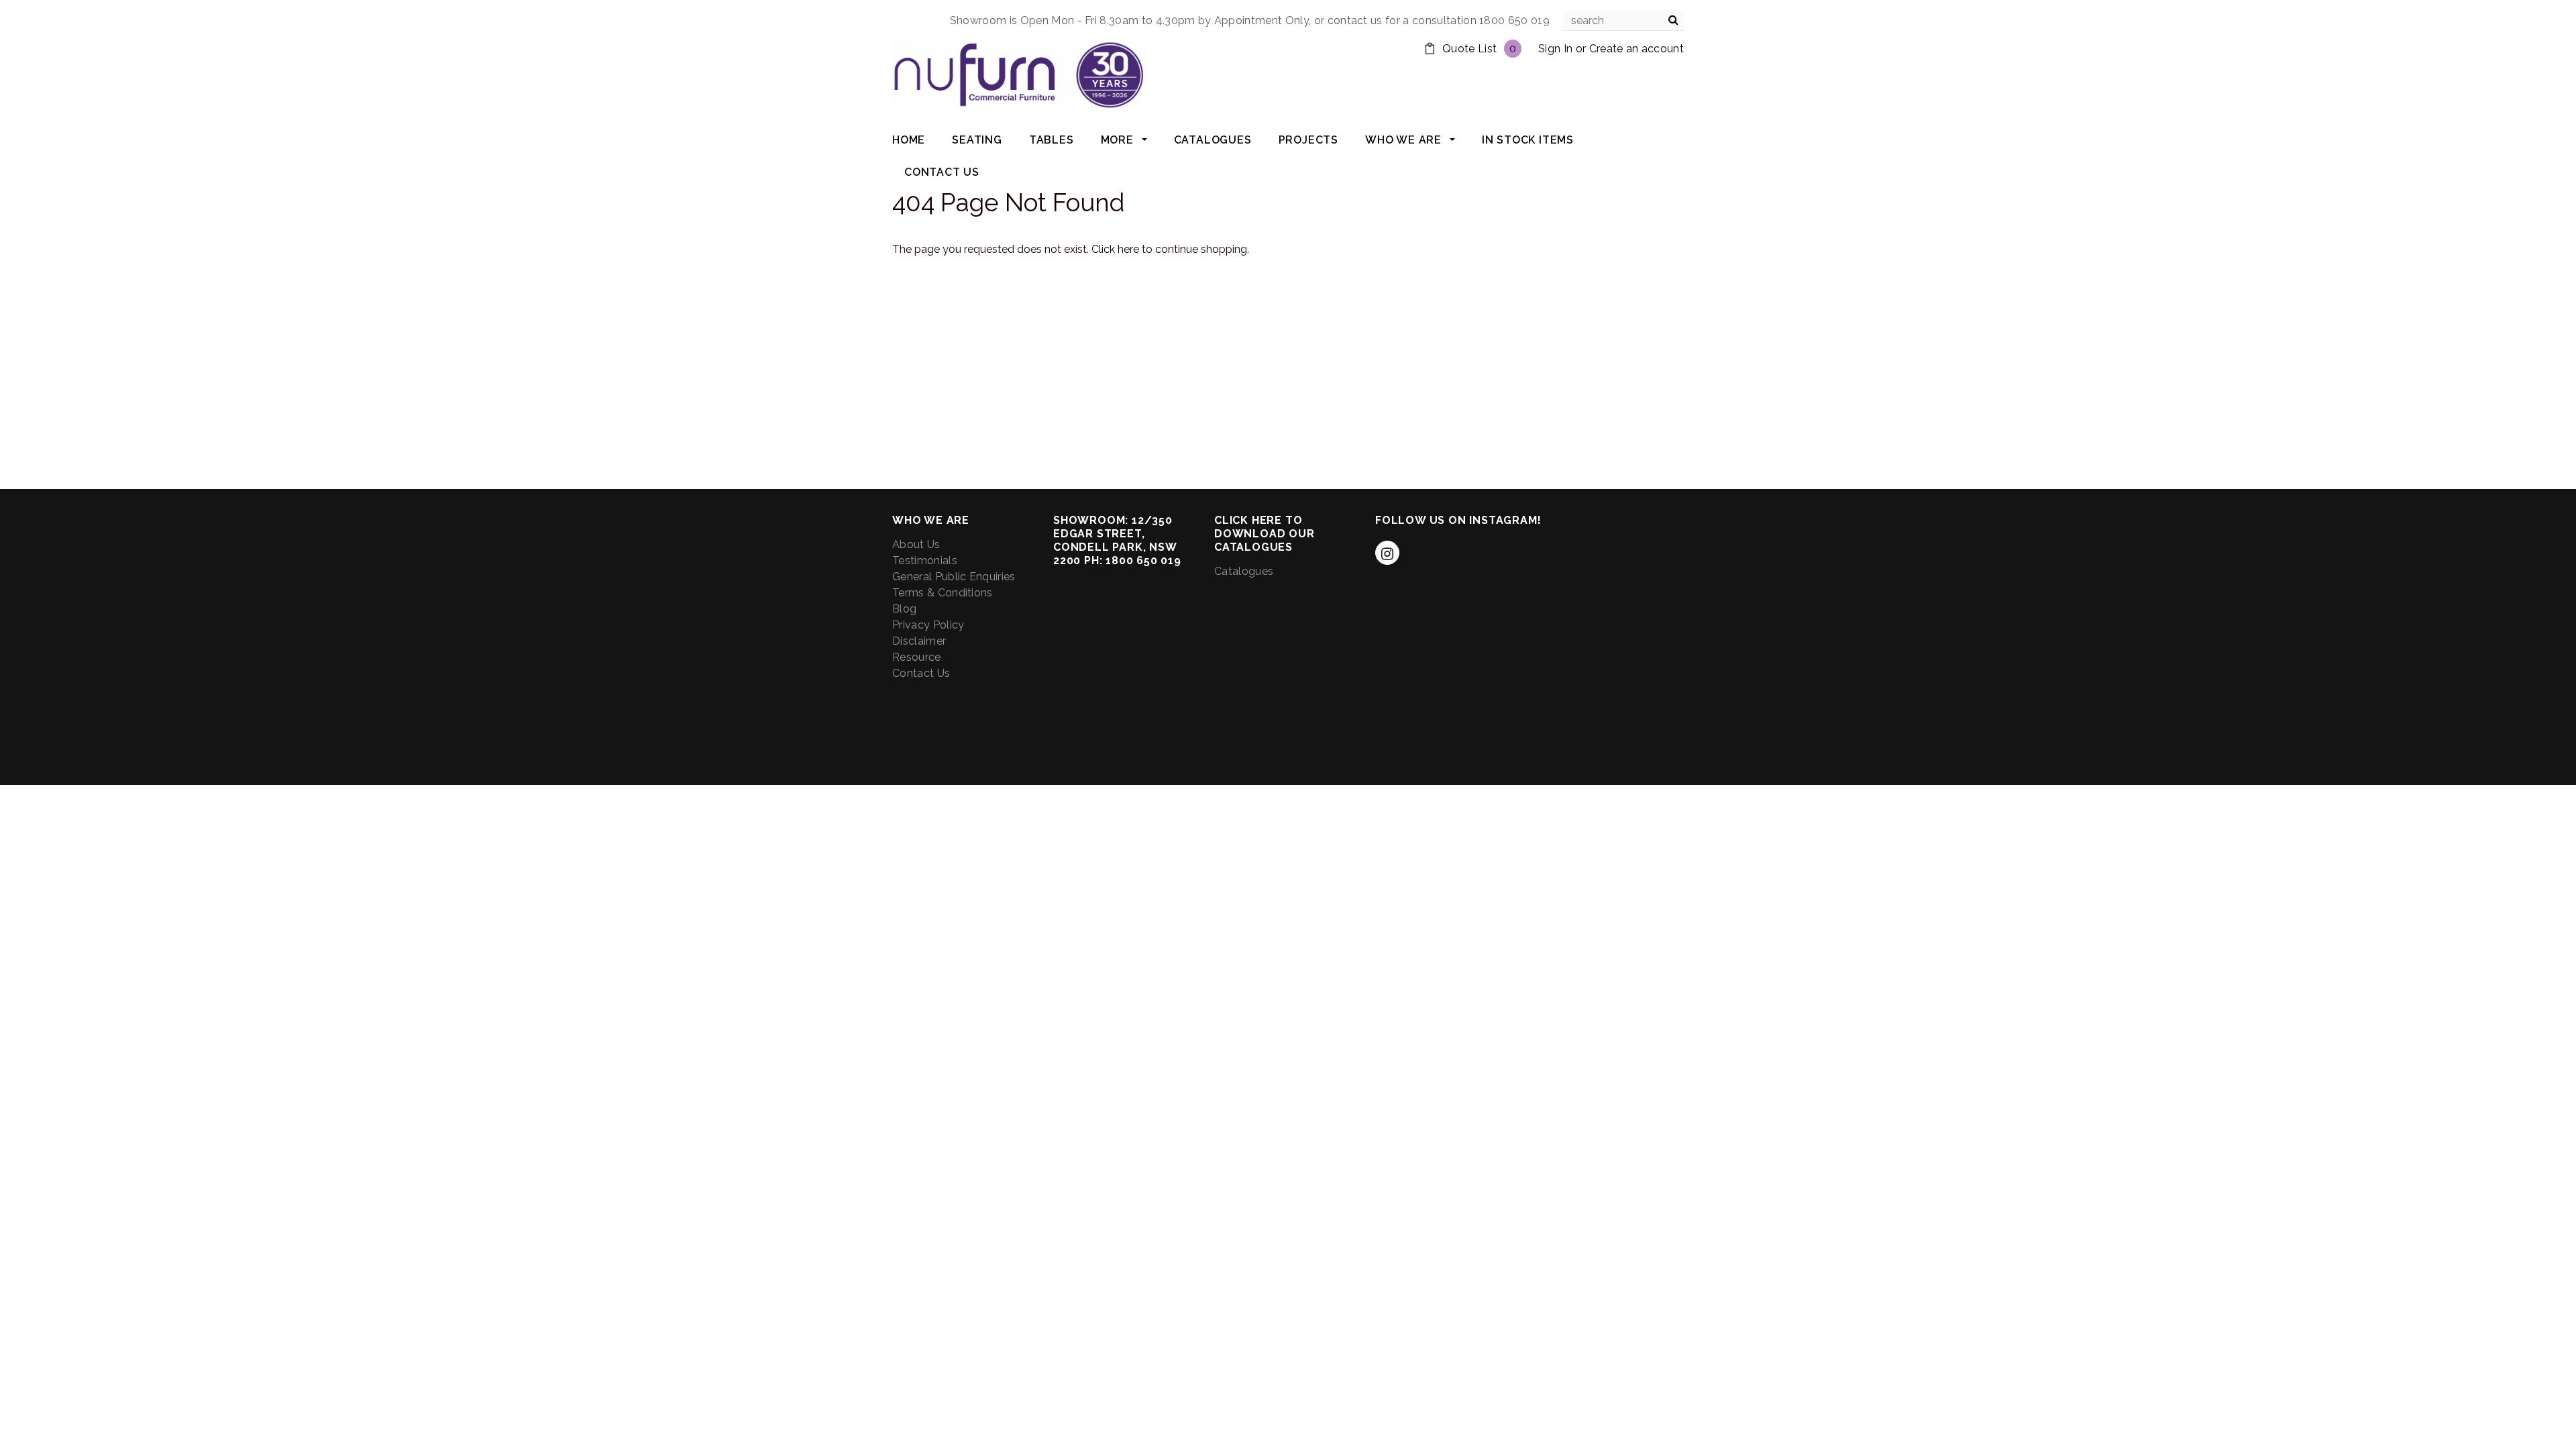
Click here (1117, 249)
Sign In (1555, 49)
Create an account (1636, 49)
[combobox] (1623, 21)
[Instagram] (1387, 553)
